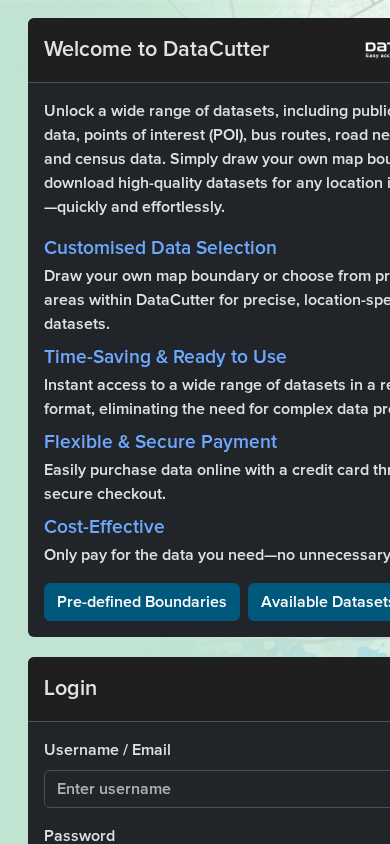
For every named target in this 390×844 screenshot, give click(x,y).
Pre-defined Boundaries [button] (142, 602)
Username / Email (107, 750)
